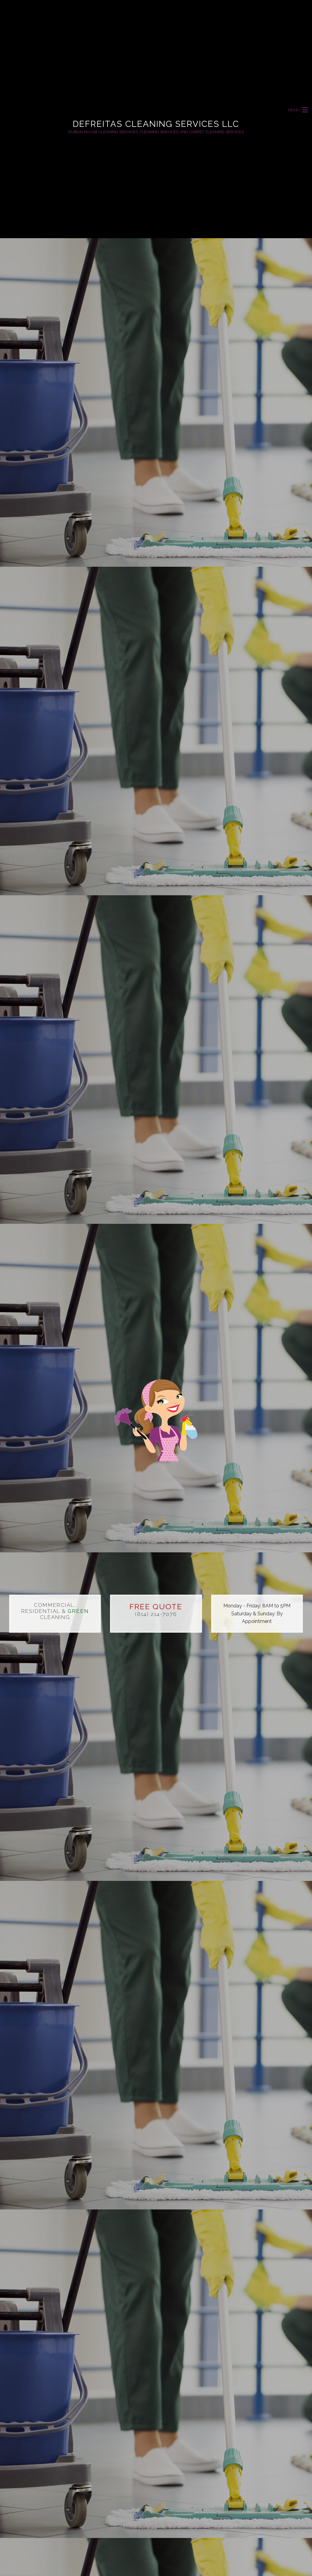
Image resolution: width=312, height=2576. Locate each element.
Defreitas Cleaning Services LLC (156, 124)
